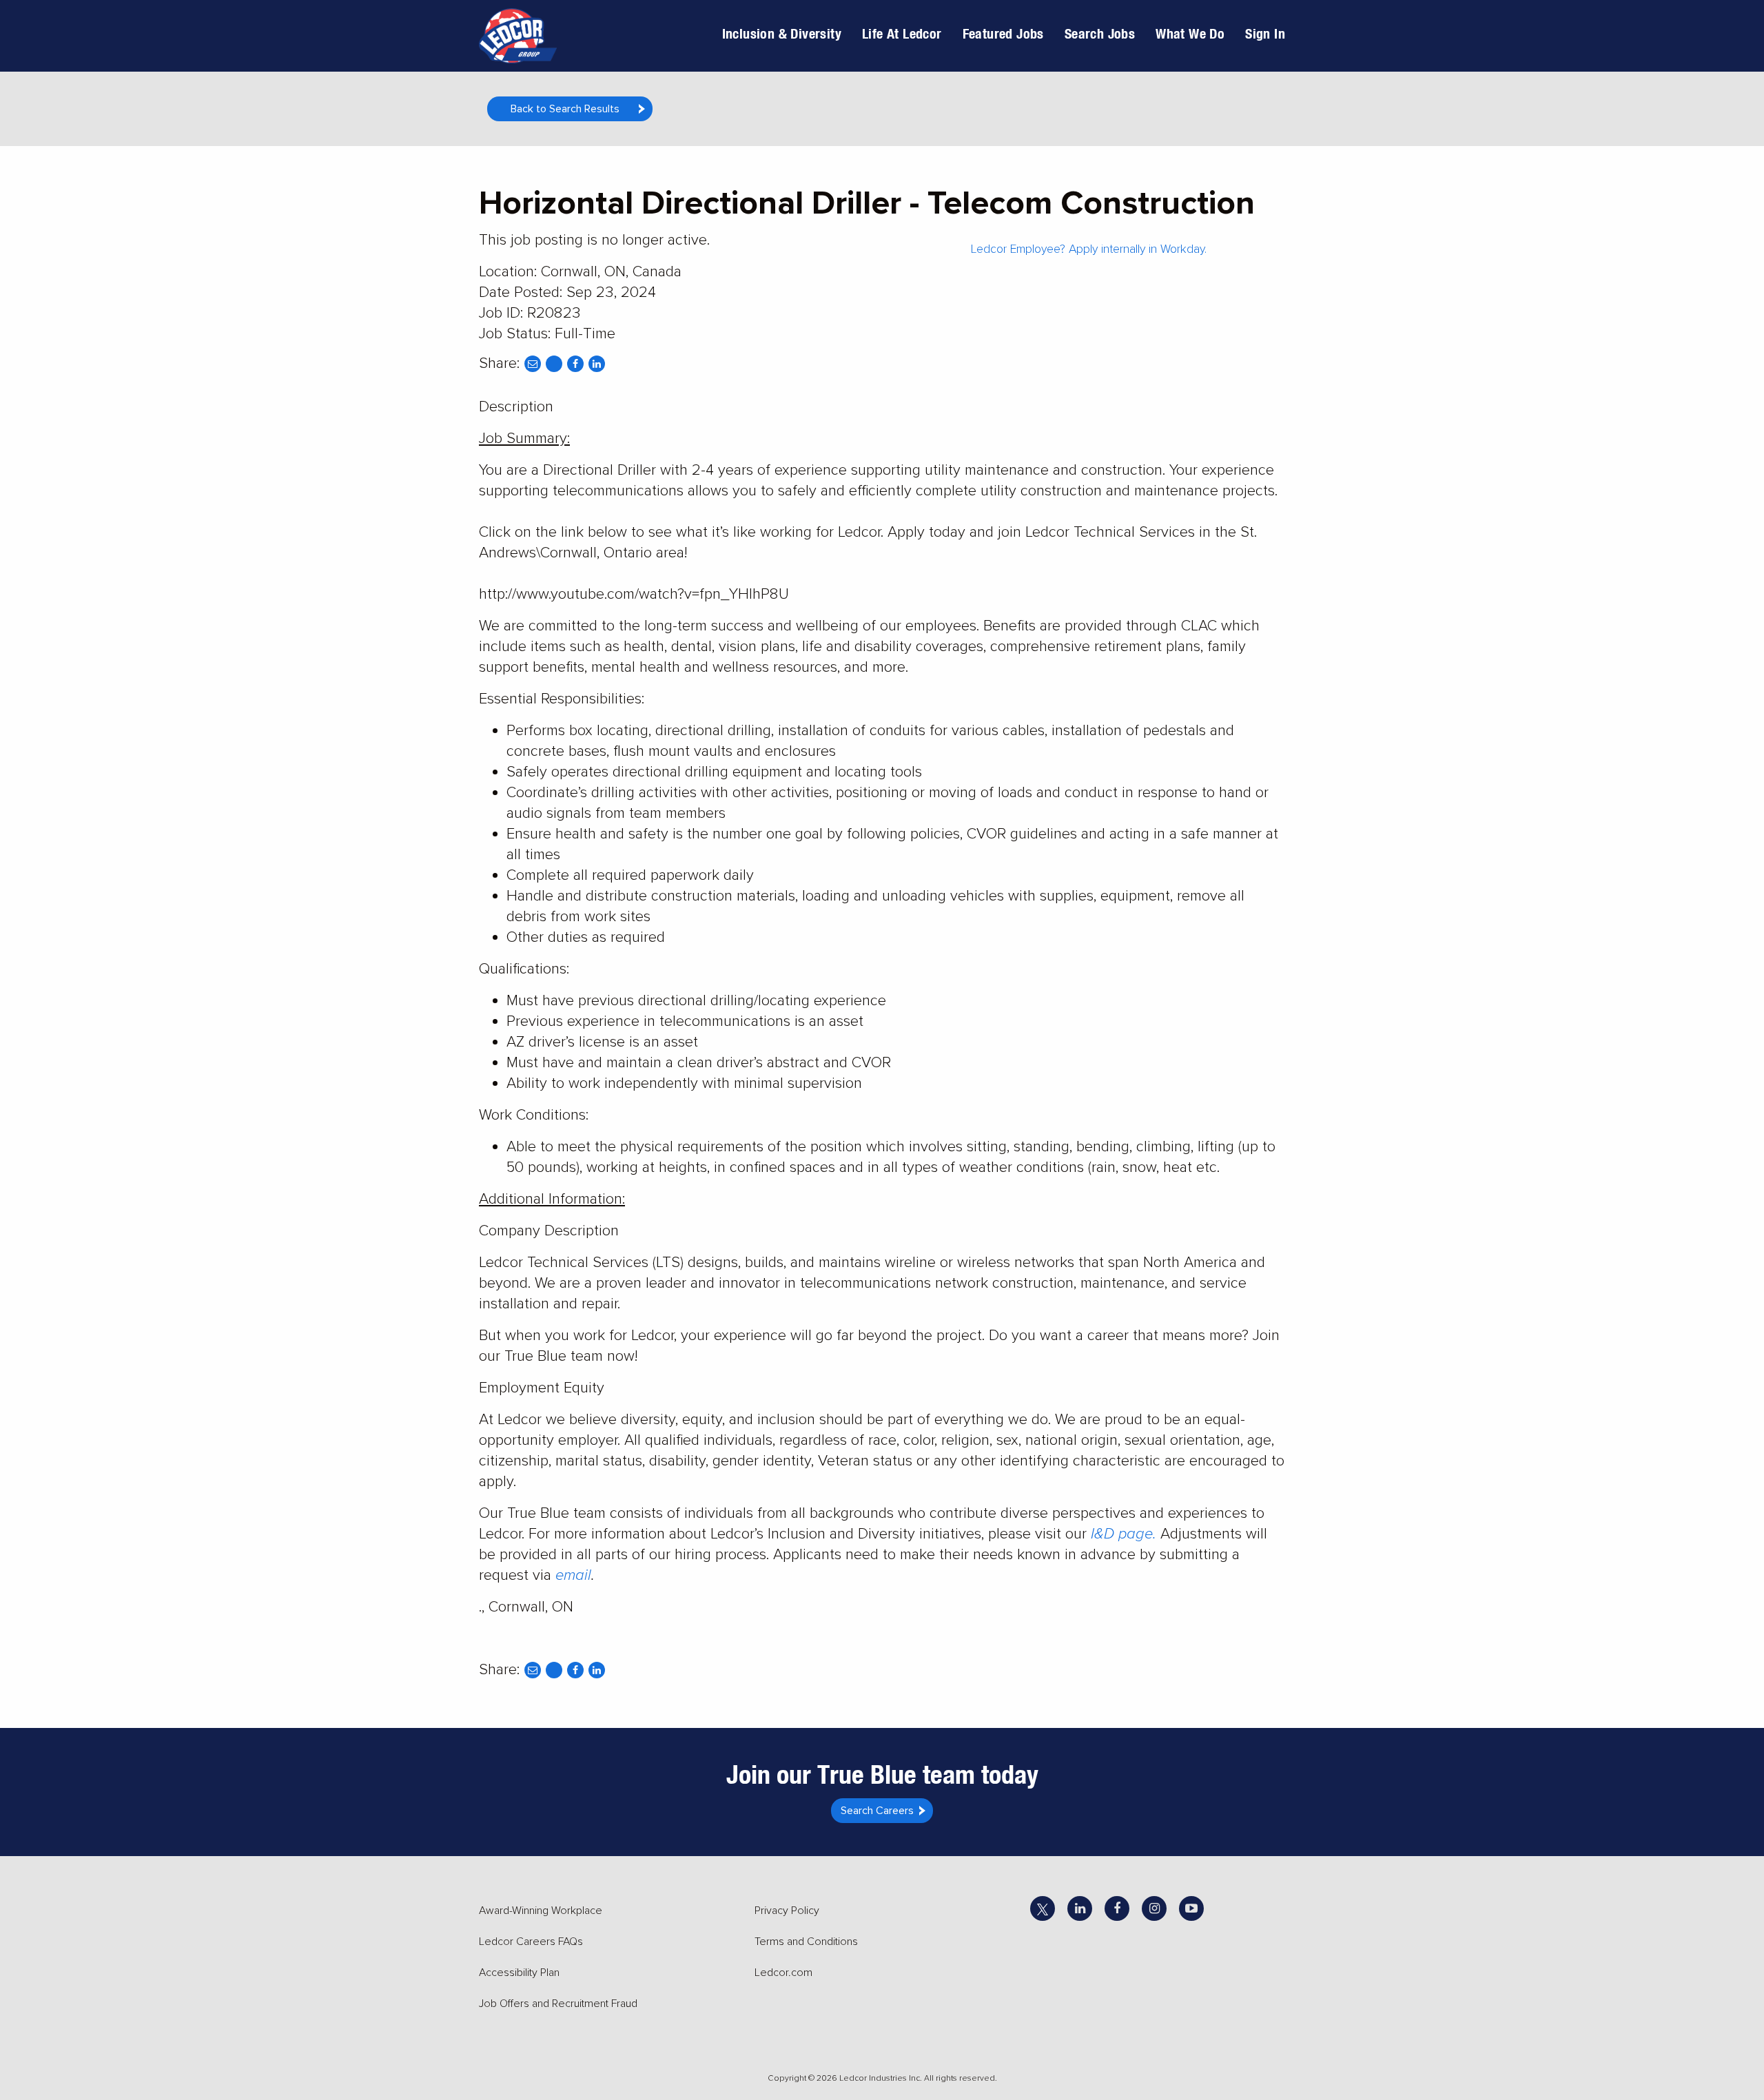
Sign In (1265, 33)
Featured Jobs (1003, 33)
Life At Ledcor (902, 33)
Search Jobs (1100, 33)
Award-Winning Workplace (541, 1911)
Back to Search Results (565, 109)
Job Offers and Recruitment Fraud (558, 2004)
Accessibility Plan (519, 1973)
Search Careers (877, 1811)
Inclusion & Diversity (782, 33)
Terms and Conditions (806, 1942)
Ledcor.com (783, 1973)
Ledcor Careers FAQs (531, 1942)
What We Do (1190, 33)
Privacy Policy (787, 1911)
